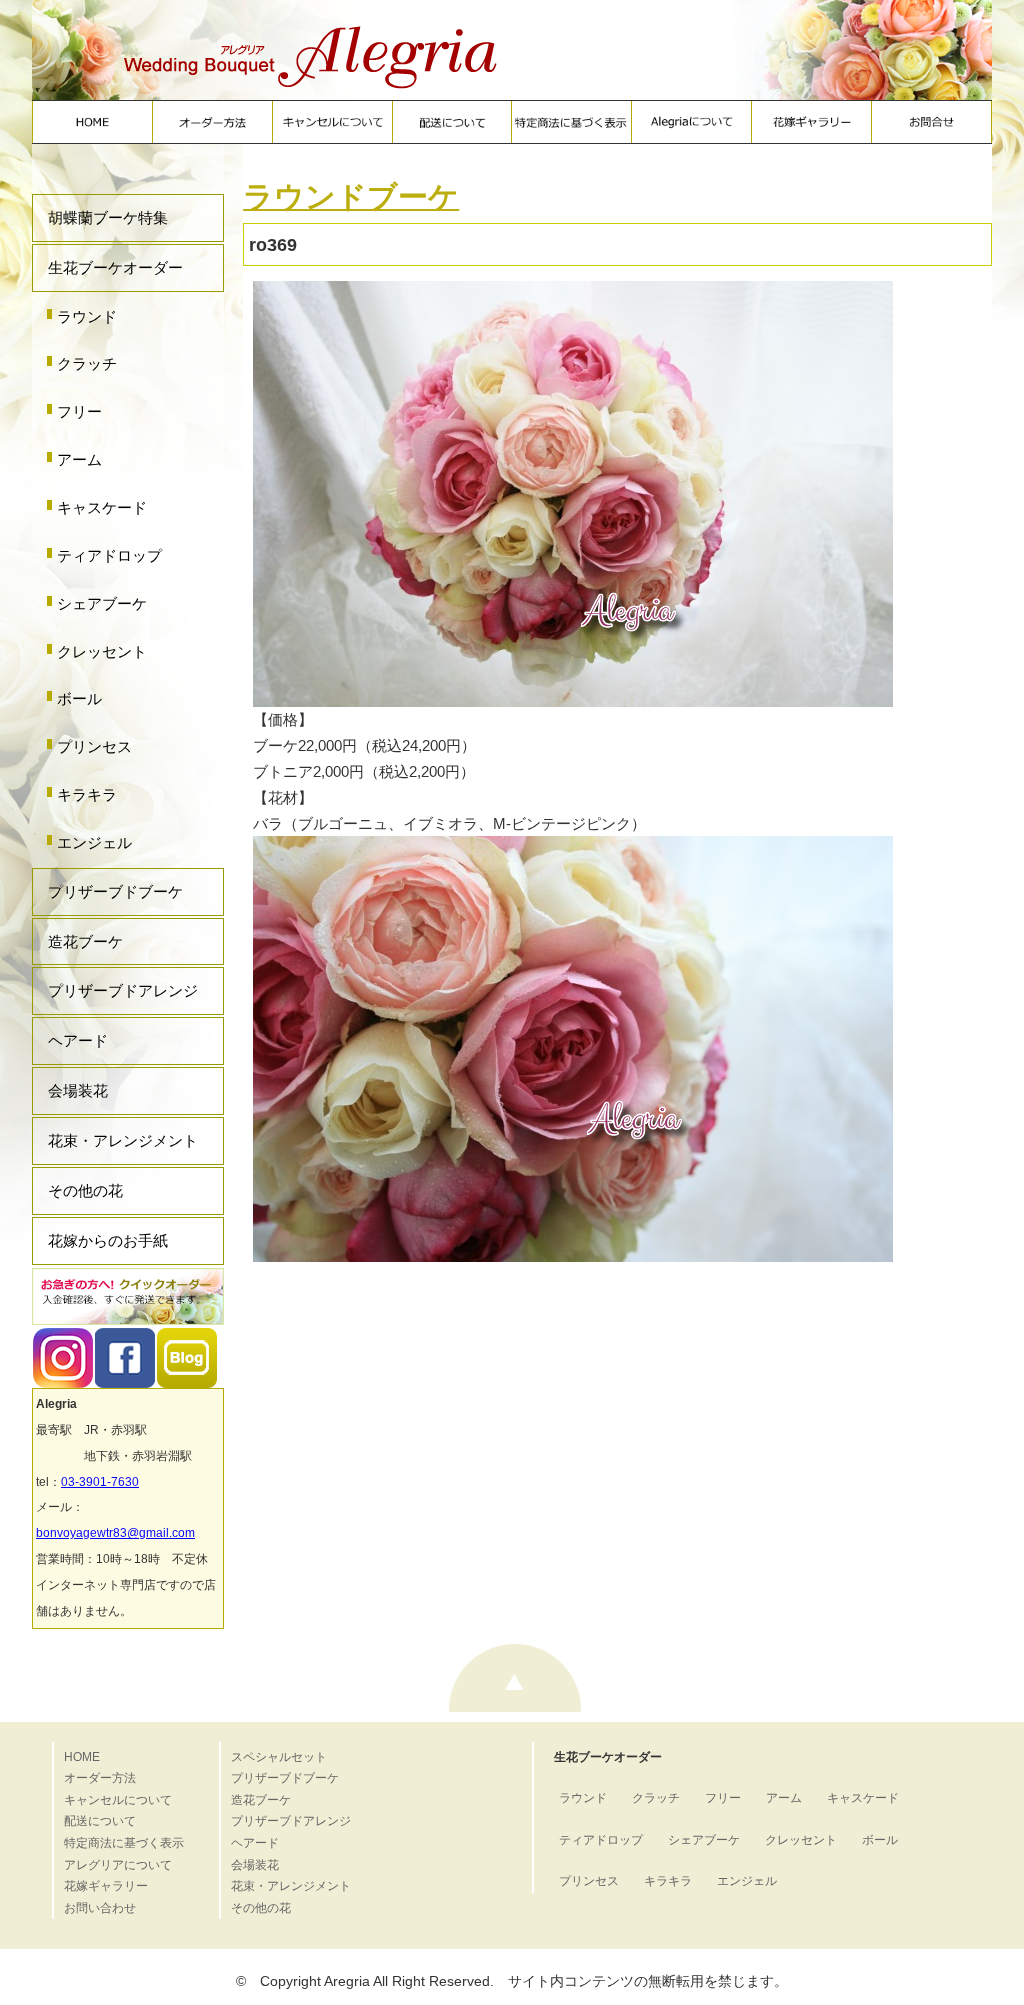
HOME (82, 1757)
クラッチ (87, 363)
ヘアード (78, 1040)
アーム (79, 459)
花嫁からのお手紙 (108, 1240)
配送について (100, 1821)
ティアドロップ (109, 555)
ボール (79, 698)
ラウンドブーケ (351, 196)
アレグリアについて (118, 1865)
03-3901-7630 (100, 1482)
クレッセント (102, 651)
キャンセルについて (118, 1800)
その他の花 (85, 1190)
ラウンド (87, 316)
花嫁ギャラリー (106, 1886)
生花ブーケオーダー (115, 267)
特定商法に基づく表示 (124, 1843)
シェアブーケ (102, 603)
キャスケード (102, 507)
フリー (79, 411)
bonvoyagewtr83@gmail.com (115, 1533)
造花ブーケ (85, 941)
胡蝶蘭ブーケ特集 (108, 217)
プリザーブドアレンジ (123, 990)
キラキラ (87, 794)
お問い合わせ (100, 1908)
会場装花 (78, 1090)
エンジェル (94, 842)
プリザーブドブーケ (115, 891)
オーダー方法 (100, 1778)
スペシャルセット (279, 1757)
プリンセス (94, 746)
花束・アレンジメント (123, 1140)
